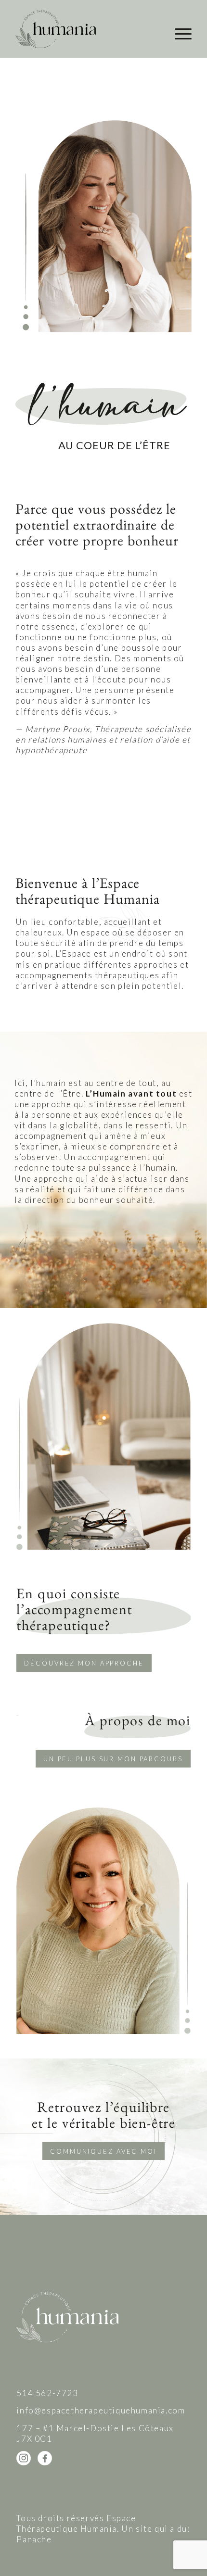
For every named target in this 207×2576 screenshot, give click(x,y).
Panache (34, 2539)
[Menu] (178, 34)
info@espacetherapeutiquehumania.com (101, 2410)
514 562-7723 (47, 2393)
